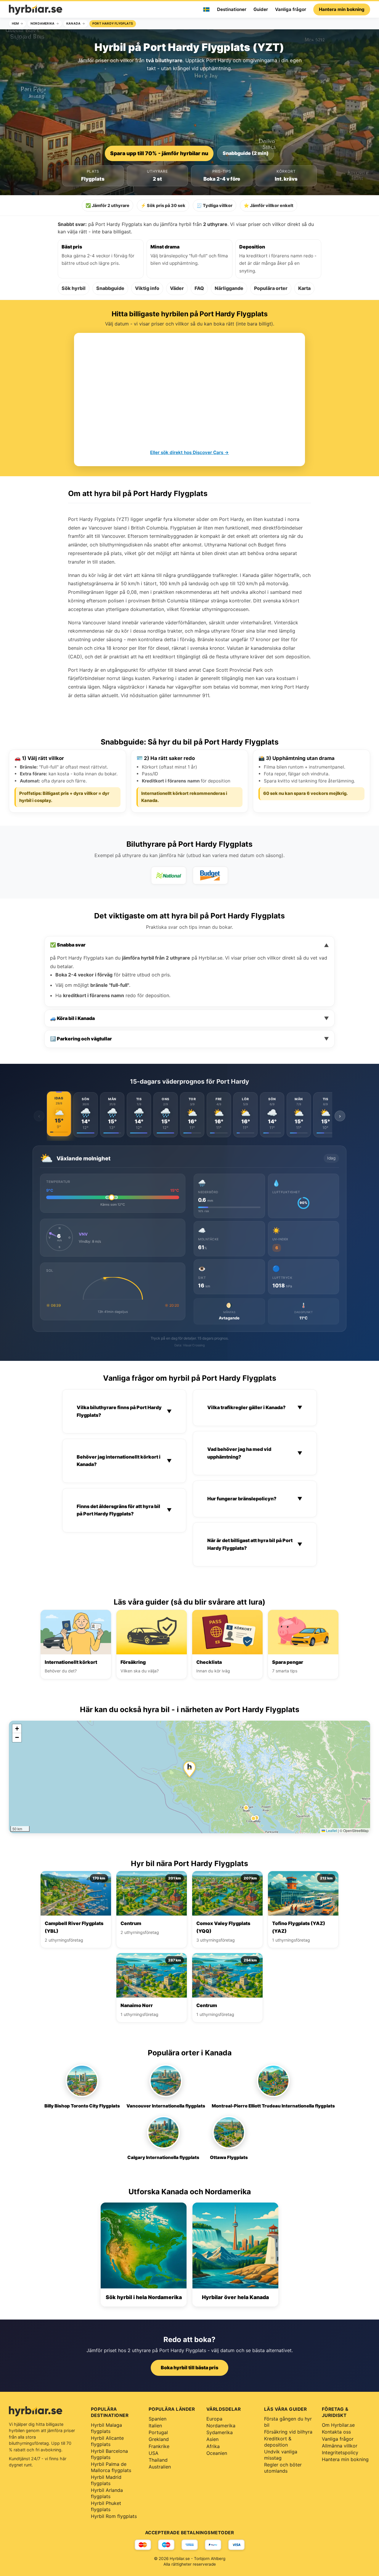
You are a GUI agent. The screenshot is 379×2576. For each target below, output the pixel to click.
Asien (212, 2439)
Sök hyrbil (74, 288)
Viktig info (147, 288)
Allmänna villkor (340, 2446)
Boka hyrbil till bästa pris (189, 2368)
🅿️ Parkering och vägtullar (189, 1039)
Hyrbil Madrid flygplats (106, 2480)
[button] (189, 1769)
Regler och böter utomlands (283, 2468)
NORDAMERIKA (42, 24)
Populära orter (271, 288)
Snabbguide (110, 288)
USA (154, 2453)
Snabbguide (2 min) (246, 153)
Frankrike (159, 2446)
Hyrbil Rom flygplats (114, 2516)
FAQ (199, 288)
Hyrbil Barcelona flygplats (109, 2454)
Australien (160, 2467)
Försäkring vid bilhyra (288, 2432)
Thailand (158, 2460)
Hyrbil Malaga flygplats (106, 2428)
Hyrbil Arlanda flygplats (107, 2493)
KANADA (73, 24)
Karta (304, 288)
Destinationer (232, 9)
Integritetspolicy (340, 2453)
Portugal (158, 2432)
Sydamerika (220, 2432)
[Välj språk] (206, 9)
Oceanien (217, 2453)
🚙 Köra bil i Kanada (189, 1018)
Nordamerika (221, 2426)
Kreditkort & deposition (278, 2442)
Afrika (213, 2446)
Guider (261, 9)
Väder (177, 288)
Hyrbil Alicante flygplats (107, 2441)
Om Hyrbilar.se (338, 2425)
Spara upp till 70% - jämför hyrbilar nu (159, 153)
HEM (15, 24)
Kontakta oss (336, 2432)
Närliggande (229, 288)
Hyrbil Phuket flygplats (106, 2506)
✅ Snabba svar (189, 945)
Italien (155, 2426)
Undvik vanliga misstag (281, 2455)
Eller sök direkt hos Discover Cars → (189, 452)
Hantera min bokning (342, 9)
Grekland (159, 2439)
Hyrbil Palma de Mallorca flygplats (111, 2467)
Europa (214, 2419)
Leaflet (331, 1830)
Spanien (158, 2419)
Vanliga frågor (291, 9)
